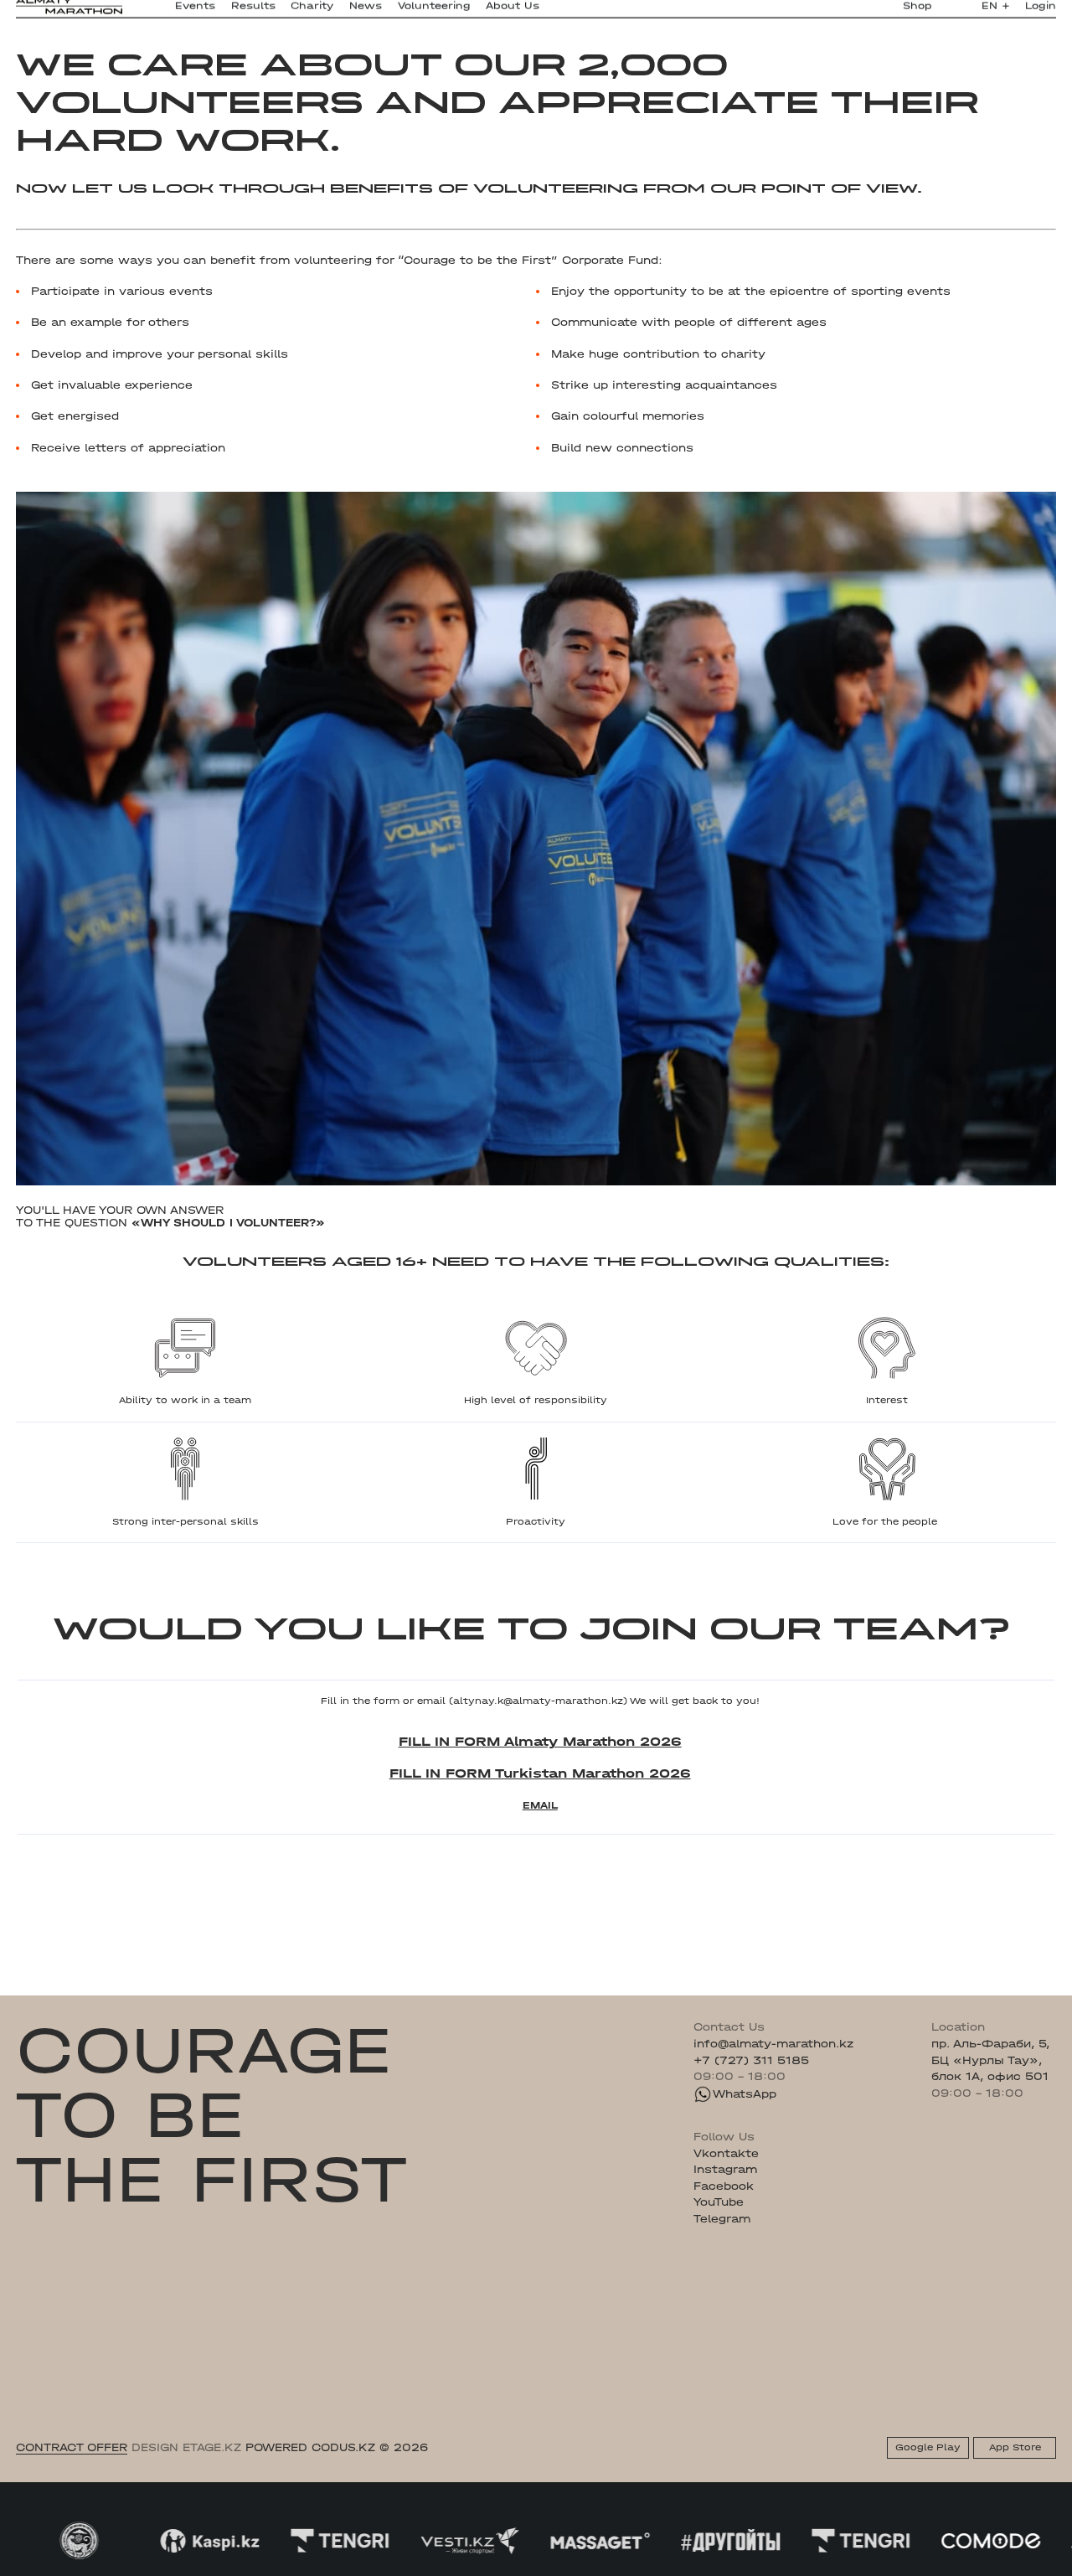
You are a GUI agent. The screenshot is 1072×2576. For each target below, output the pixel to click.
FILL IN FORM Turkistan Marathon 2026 (540, 1773)
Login (1041, 13)
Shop (917, 13)
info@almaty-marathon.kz (773, 2044)
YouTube (719, 2202)
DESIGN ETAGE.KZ (186, 2447)
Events (195, 13)
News (366, 13)
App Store (1015, 2447)
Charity (312, 13)
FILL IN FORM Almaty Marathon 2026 (540, 1741)
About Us (513, 13)
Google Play (928, 2447)
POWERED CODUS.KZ (310, 2447)
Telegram (722, 2219)
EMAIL (540, 1805)
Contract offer (72, 2447)
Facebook (724, 2186)
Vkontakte (726, 2153)
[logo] (69, 14)
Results (253, 13)
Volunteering (434, 13)
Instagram (725, 2169)
